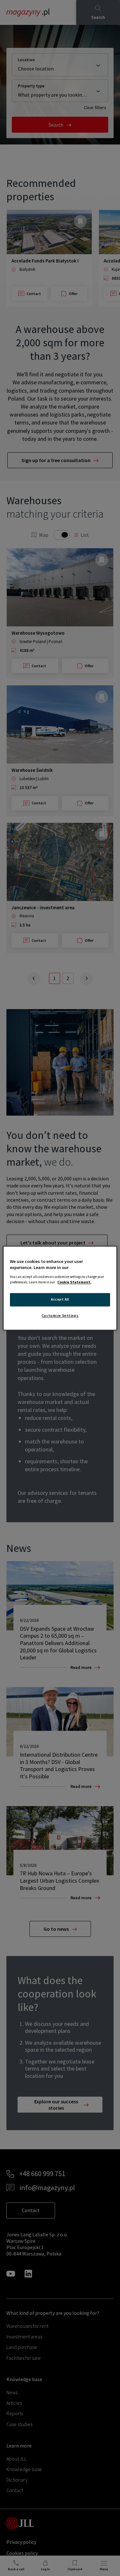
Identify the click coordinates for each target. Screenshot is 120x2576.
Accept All (60, 1299)
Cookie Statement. (74, 1282)
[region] (60, 1288)
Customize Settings (60, 1316)
